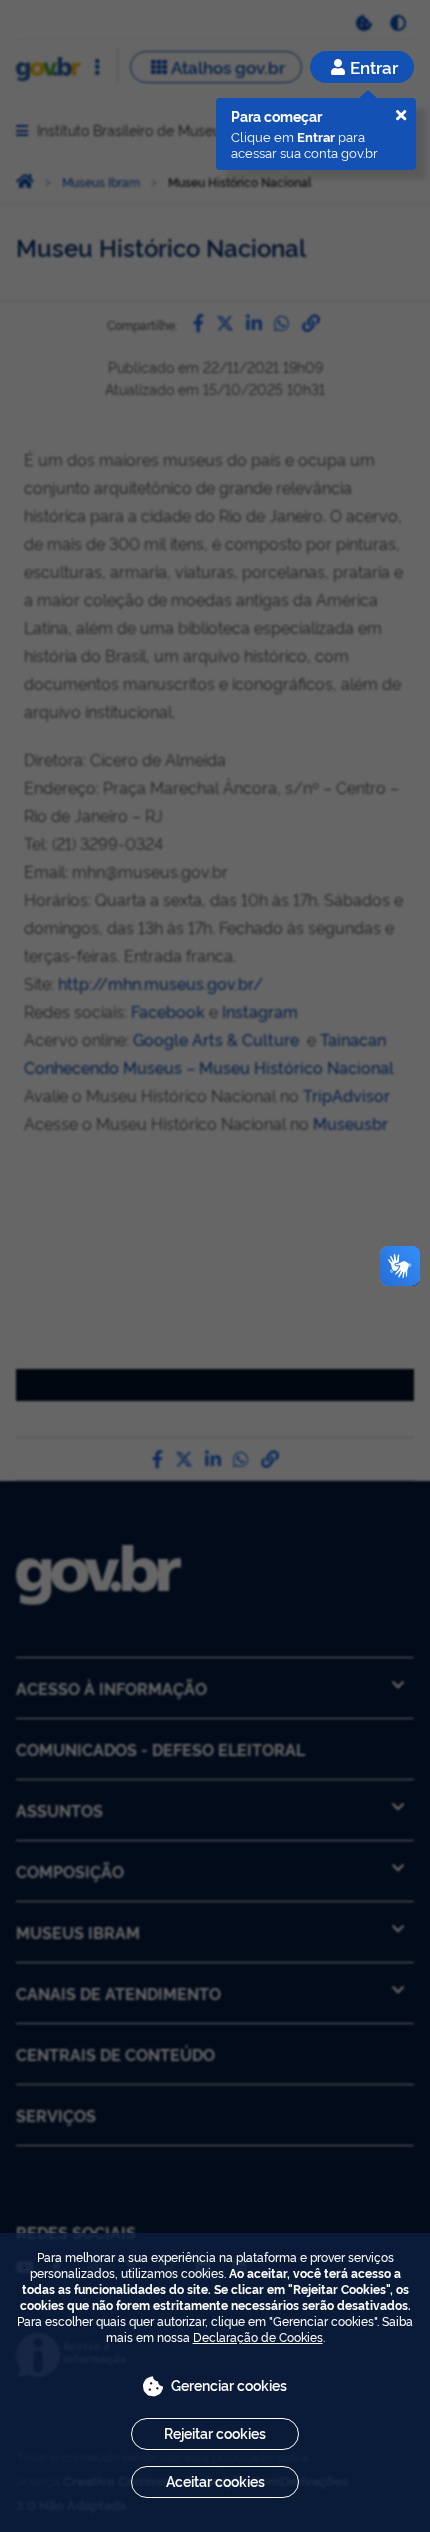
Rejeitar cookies (215, 2432)
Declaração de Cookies (258, 2336)
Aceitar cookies (215, 2480)
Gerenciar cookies (229, 2384)
